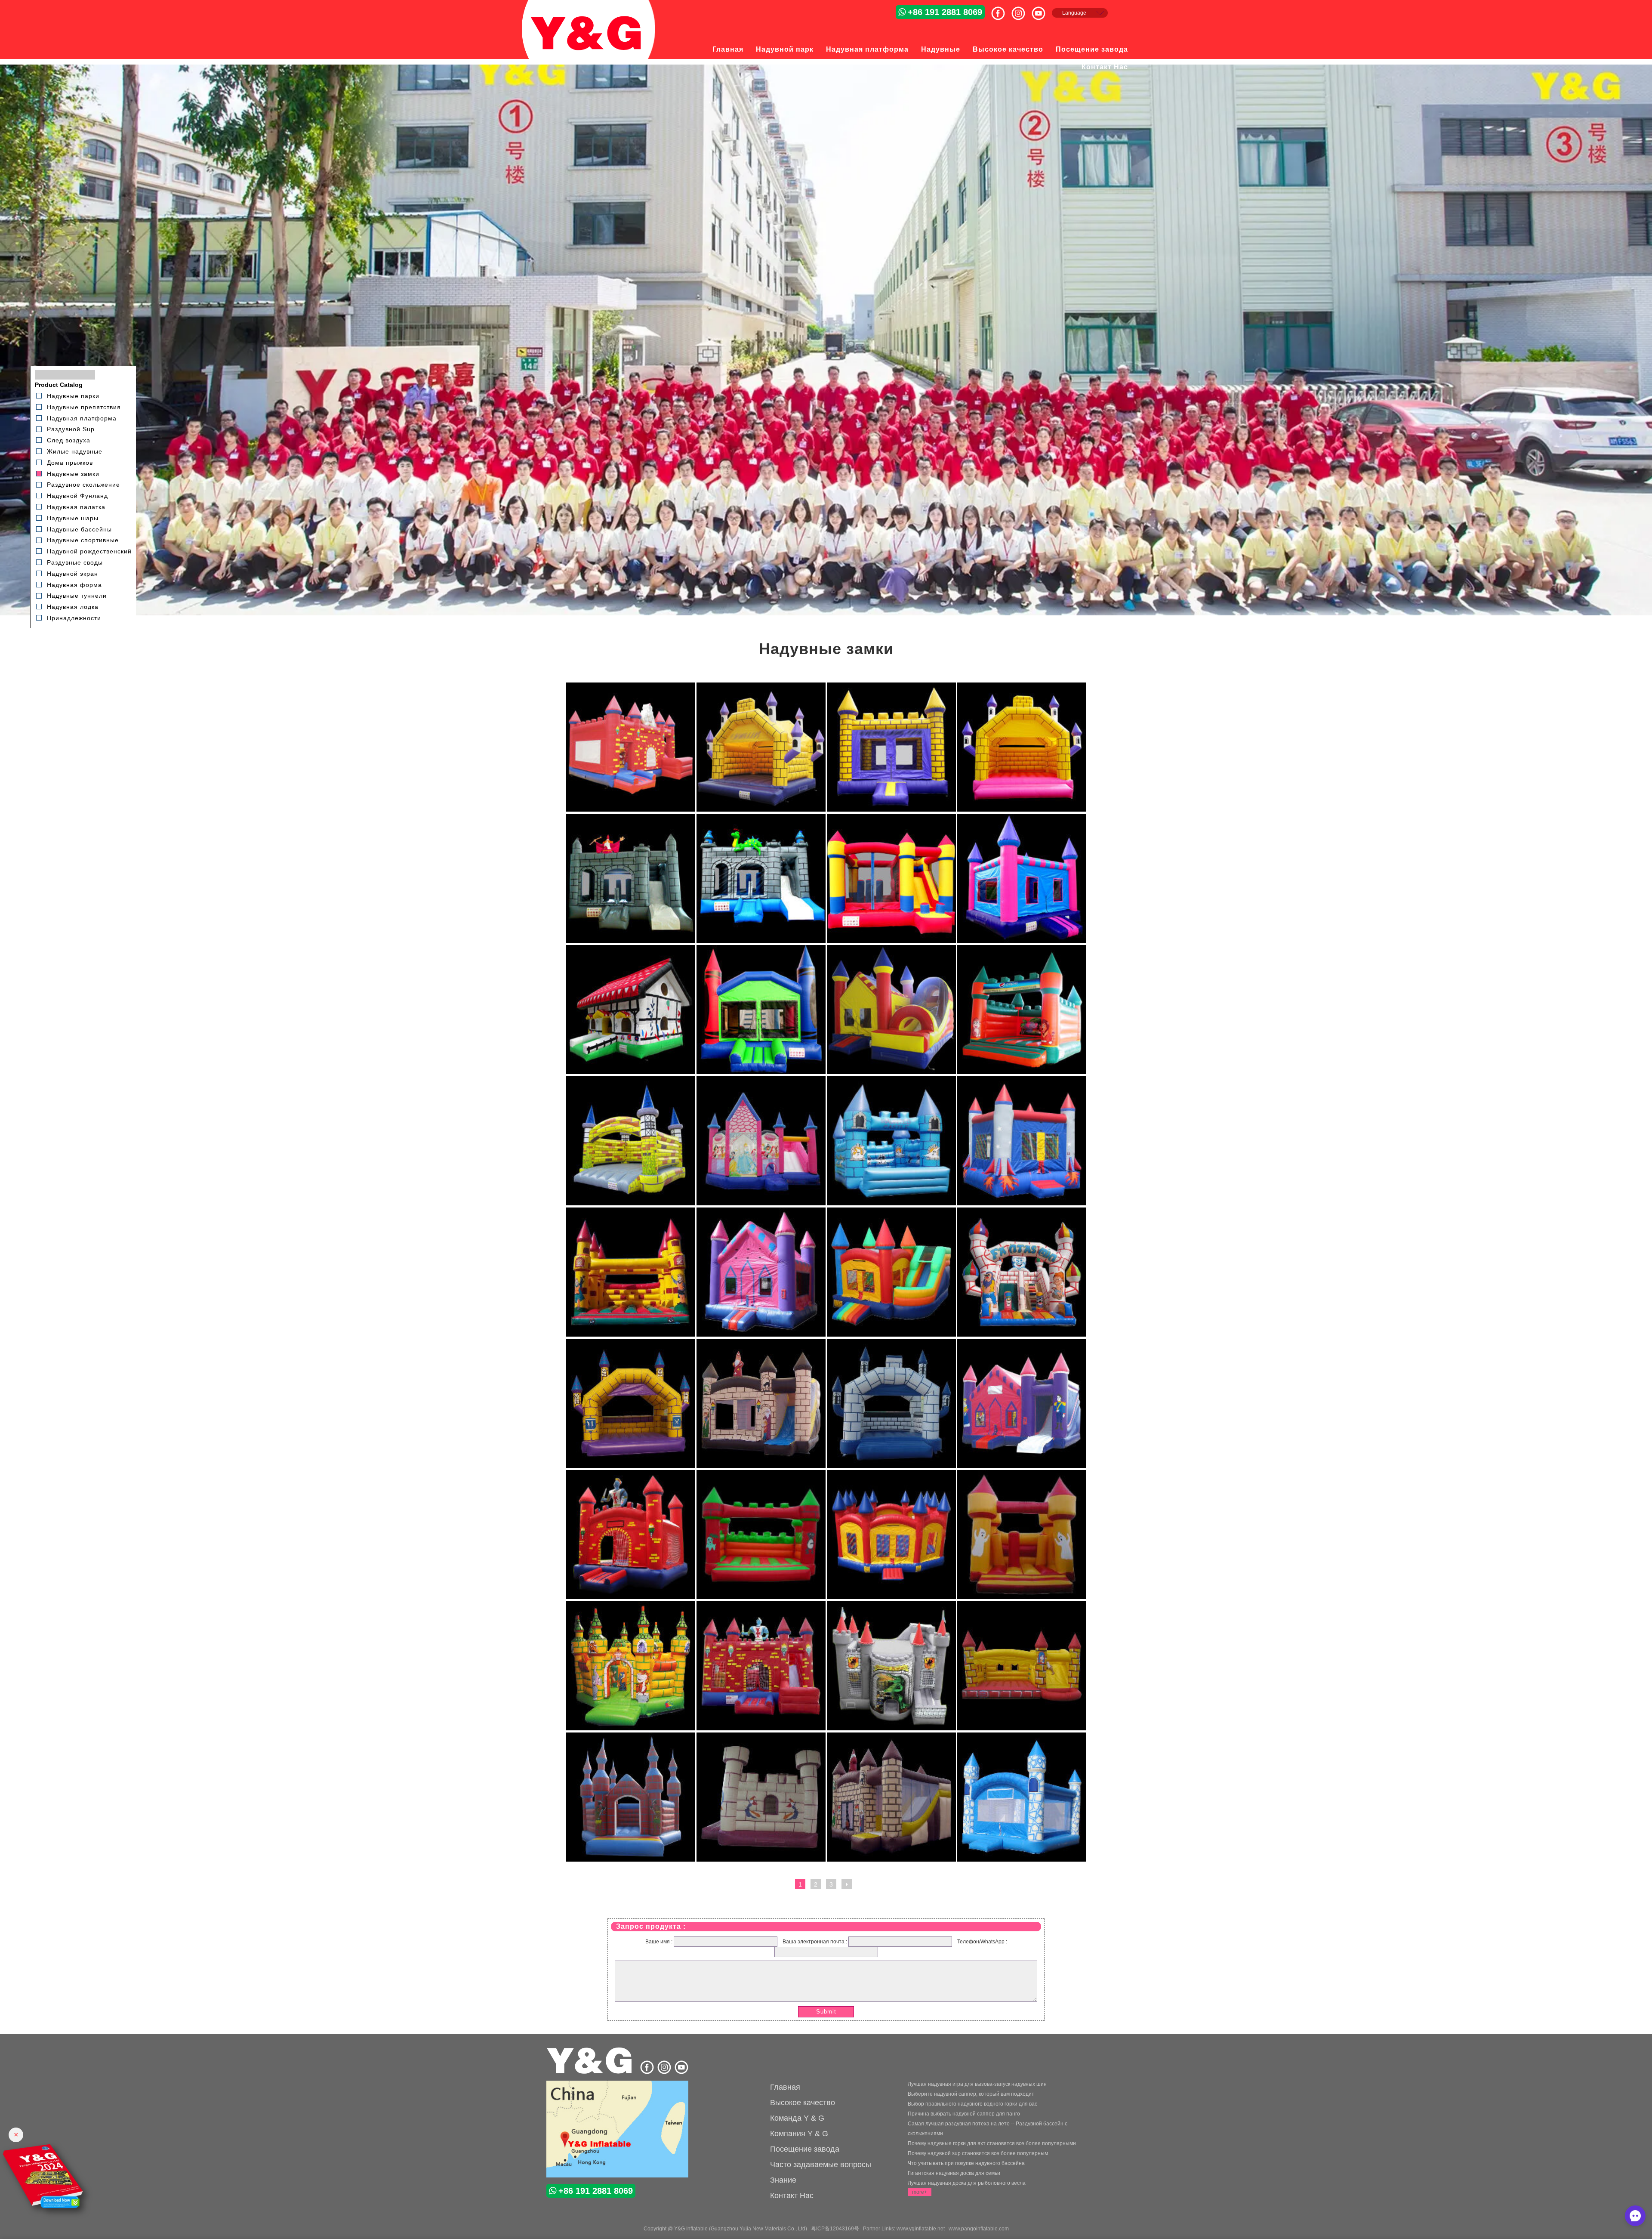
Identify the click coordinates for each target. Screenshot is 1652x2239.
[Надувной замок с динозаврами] (761, 941)
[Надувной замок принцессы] (1022, 1072)
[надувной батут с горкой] (1022, 941)
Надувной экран (72, 574)
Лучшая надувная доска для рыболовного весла (967, 2183)
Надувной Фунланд (77, 496)
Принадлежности (74, 618)
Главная (728, 49)
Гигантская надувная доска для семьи (954, 2173)
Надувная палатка (76, 507)
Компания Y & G (799, 2134)
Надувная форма (74, 584)
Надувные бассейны (79, 529)
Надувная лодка (73, 607)
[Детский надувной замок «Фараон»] (631, 941)
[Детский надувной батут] (1022, 1860)
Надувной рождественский (89, 551)
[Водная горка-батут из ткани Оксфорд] (891, 941)
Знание (783, 2180)
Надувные (941, 49)
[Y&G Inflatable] (590, 2072)
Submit (826, 2012)
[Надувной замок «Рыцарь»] (631, 810)
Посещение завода (1092, 49)
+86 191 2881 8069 (945, 12)
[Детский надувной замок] (1022, 1335)
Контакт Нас (1105, 67)
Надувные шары (73, 518)
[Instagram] (1022, 10)
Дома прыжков (70, 463)
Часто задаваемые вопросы (821, 2165)
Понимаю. (1620, 2214)
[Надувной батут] (761, 1860)
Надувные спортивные (83, 540)
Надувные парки (73, 396)
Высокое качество (1008, 49)
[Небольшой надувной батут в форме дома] (631, 1072)
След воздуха (69, 440)
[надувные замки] (891, 1597)
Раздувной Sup (71, 429)
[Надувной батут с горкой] (891, 1204)
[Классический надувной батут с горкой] (891, 1335)
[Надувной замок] (761, 1204)
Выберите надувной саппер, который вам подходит (971, 2094)
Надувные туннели (77, 596)
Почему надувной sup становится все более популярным (978, 2153)
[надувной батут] (761, 1597)
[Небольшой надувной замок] (1022, 1597)
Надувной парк (785, 49)
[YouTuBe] (1042, 10)
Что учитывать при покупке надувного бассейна (966, 2163)
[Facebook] (1001, 10)
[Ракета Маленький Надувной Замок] (1022, 1204)
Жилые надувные (75, 451)
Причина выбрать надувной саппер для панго (964, 2114)
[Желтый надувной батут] (631, 1204)
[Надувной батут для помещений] (891, 1072)
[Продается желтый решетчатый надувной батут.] (761, 810)
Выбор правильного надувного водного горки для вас (972, 2104)
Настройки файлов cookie (1547, 2214)
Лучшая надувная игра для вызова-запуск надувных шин (977, 2084)
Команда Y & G (797, 2118)
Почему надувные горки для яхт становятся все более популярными (992, 2143)
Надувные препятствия (84, 407)
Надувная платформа (867, 49)
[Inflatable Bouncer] (617, 2130)
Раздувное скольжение (83, 485)
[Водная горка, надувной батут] (631, 1597)
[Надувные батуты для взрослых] (761, 1072)
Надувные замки (73, 473)
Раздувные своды (75, 562)
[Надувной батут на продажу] (891, 810)
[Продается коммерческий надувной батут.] (1022, 810)
